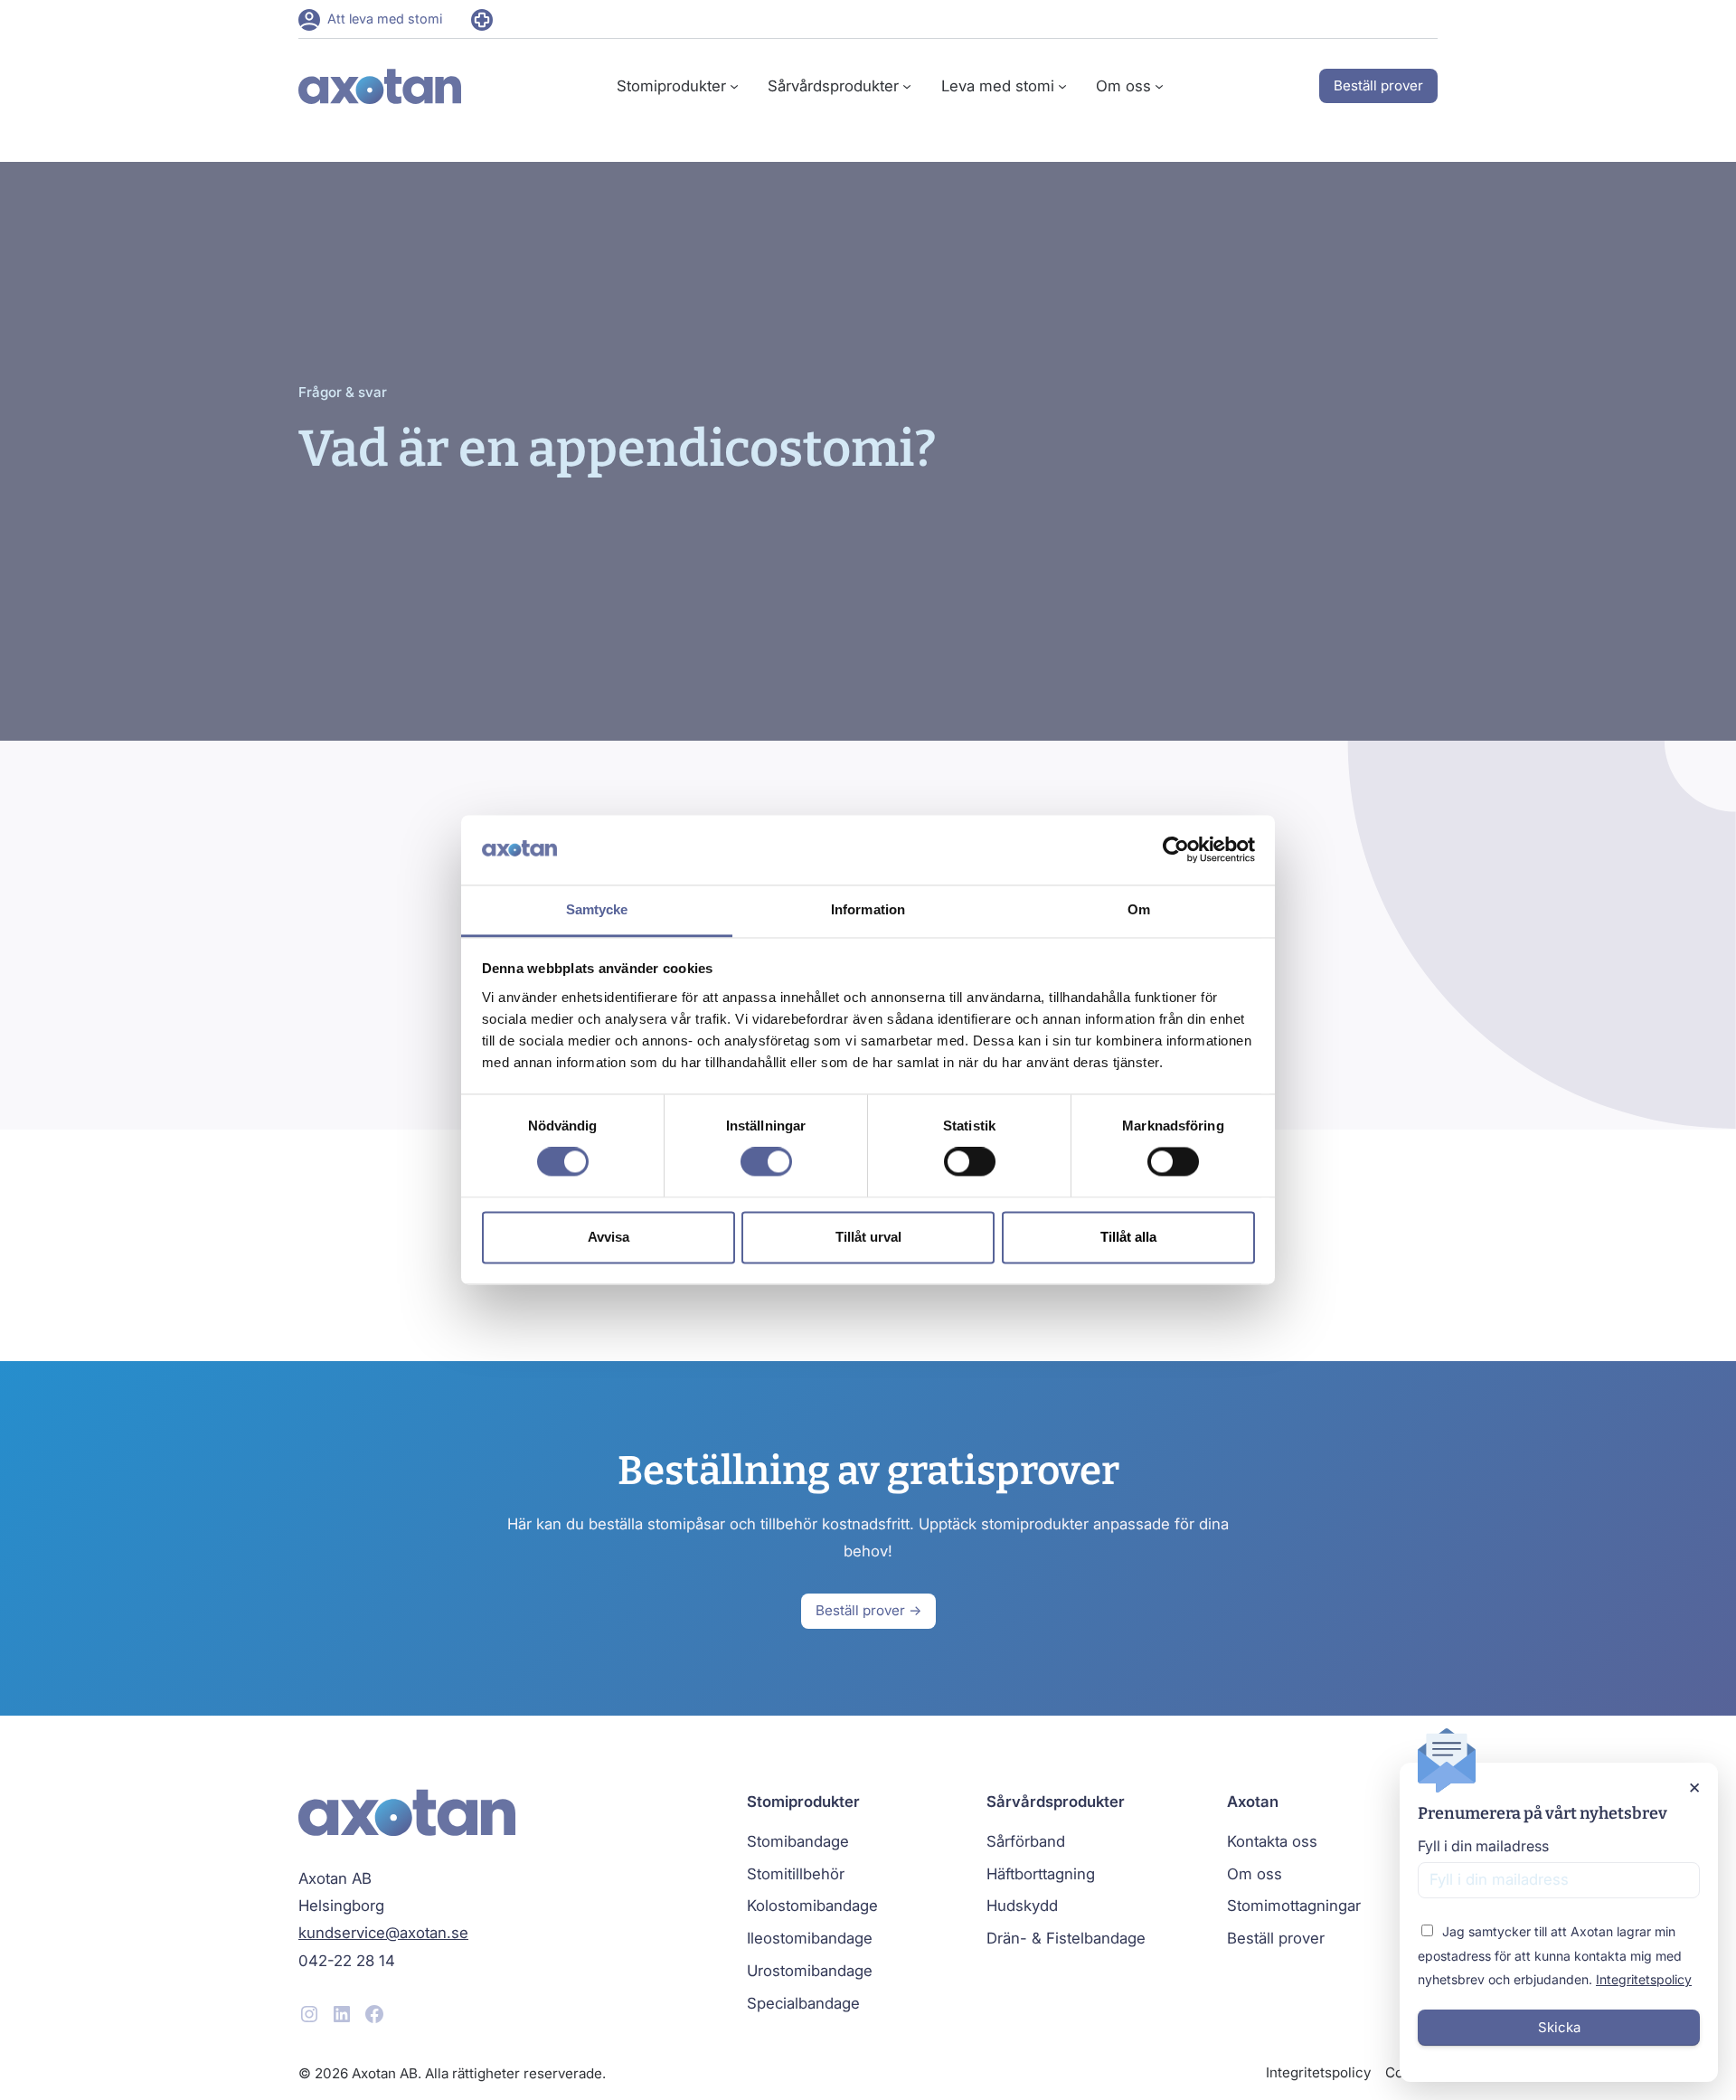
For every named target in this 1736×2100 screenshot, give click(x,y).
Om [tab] (1139, 909)
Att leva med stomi (385, 19)
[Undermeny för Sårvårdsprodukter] (907, 86)
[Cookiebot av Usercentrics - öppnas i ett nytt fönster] (1176, 850)
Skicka (1559, 2027)
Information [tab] (868, 909)
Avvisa (609, 1237)
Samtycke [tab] (597, 909)
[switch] (766, 1162)
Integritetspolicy (1644, 1979)
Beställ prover (1378, 85)
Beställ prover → (868, 1610)
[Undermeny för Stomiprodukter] (734, 86)
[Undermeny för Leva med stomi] (1062, 86)
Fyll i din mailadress (1483, 1846)
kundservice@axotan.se (383, 1933)
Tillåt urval (868, 1237)
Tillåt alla (1128, 1237)
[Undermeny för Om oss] (1159, 86)
